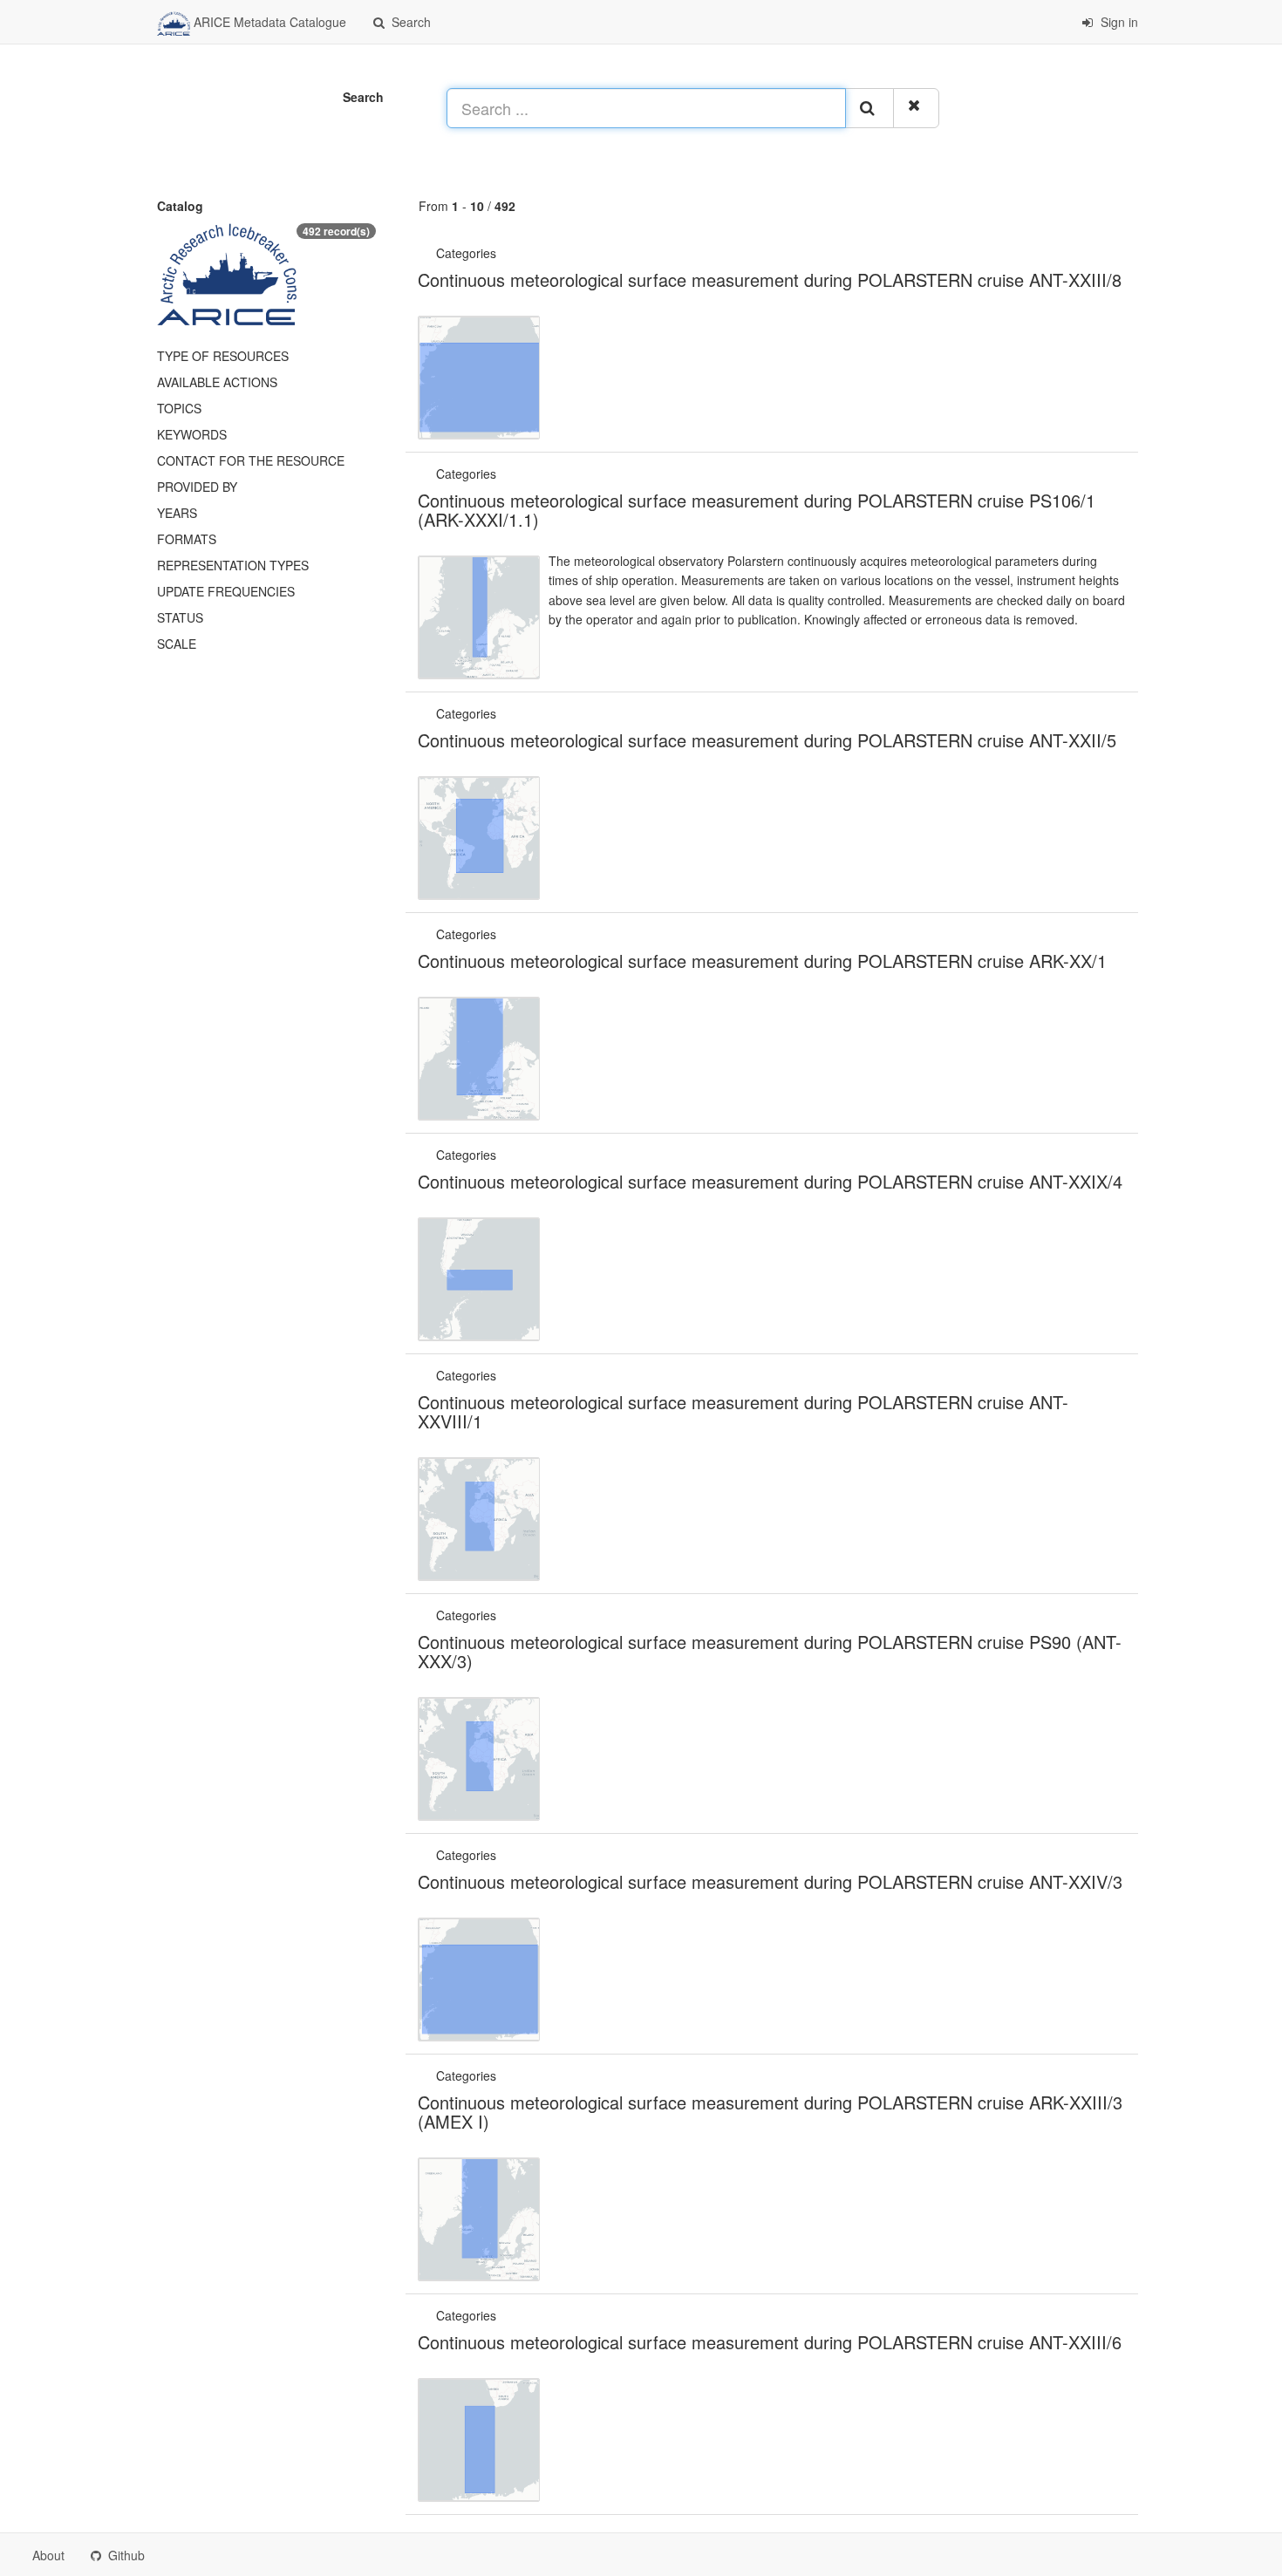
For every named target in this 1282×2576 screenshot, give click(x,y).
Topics (179, 408)
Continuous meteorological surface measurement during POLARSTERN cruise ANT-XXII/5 (767, 740)
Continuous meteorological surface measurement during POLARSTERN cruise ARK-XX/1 (762, 961)
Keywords (192, 434)
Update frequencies (226, 591)
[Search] (869, 108)
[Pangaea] (501, 253)
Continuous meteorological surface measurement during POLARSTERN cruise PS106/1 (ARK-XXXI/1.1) (757, 510)
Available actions (217, 382)
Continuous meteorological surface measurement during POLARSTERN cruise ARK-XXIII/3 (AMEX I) (770, 2112)
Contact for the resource (251, 460)
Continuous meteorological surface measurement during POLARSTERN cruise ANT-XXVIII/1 (743, 1411)
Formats (187, 539)
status (180, 617)
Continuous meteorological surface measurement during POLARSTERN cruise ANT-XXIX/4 (770, 1181)
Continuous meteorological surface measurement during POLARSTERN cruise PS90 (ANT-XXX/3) (770, 1651)
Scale (177, 644)
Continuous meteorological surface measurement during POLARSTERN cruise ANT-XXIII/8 (770, 279)
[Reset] (916, 108)
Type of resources (223, 356)
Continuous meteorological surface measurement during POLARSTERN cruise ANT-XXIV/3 (770, 1881)
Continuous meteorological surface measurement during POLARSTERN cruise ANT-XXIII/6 (770, 2342)
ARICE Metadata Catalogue (268, 22)
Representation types (233, 565)
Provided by (197, 487)
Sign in (1118, 22)
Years (177, 513)
